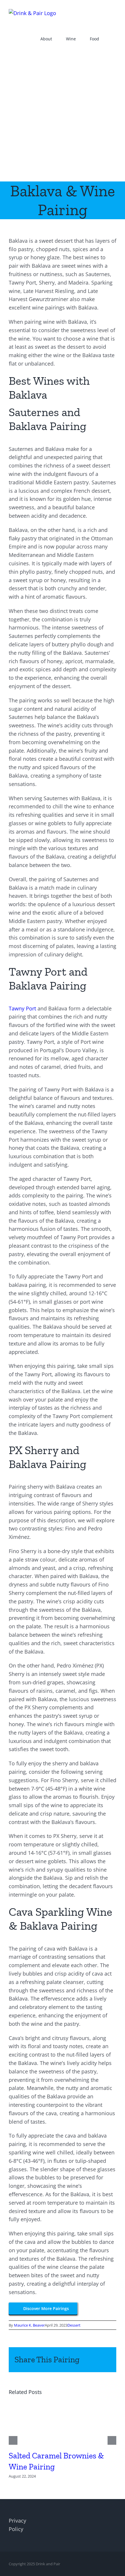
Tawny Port (22, 1008)
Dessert (74, 2325)
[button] (115, 39)
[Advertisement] (63, 116)
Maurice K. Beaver (29, 2325)
